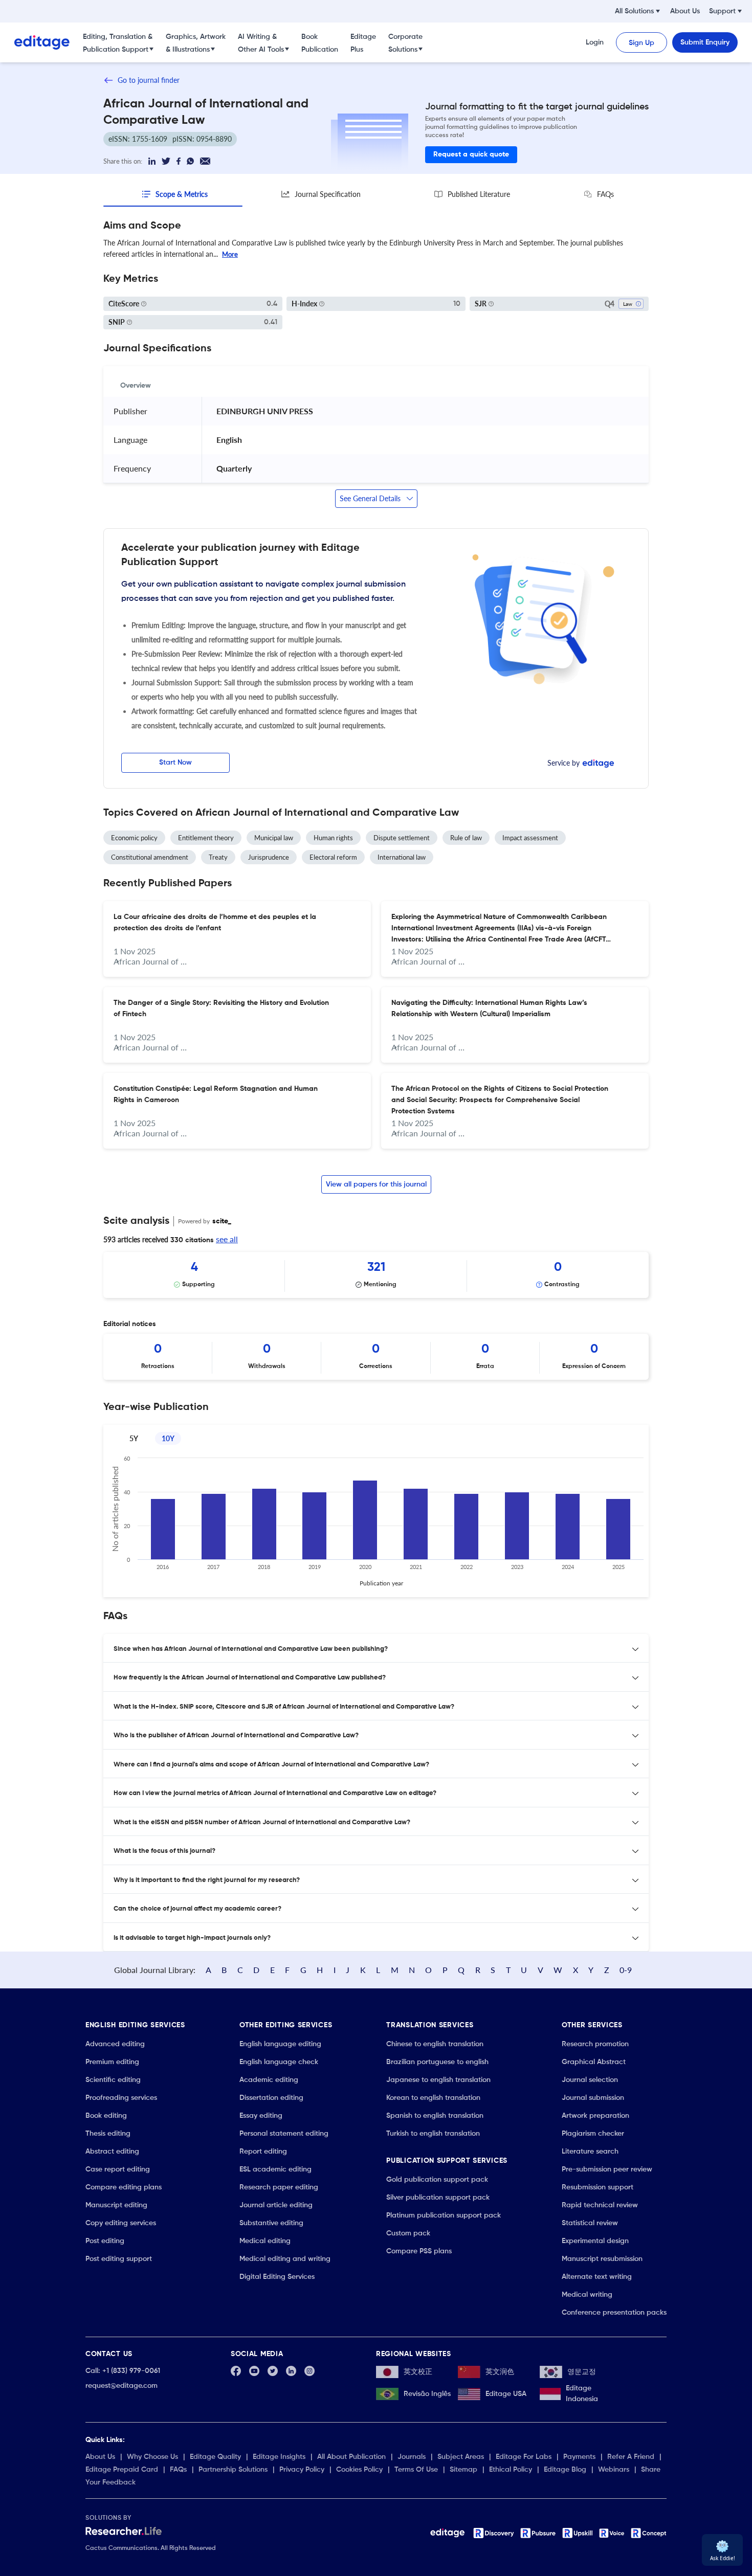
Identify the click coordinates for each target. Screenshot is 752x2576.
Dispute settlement (402, 838)
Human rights (333, 838)
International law (402, 857)
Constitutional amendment (150, 857)
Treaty (218, 857)
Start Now (175, 763)
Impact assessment (530, 838)
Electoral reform (333, 857)
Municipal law (274, 838)
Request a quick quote (471, 154)
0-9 (626, 1970)
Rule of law (466, 838)
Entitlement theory (206, 838)
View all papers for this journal (376, 1184)
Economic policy (134, 838)
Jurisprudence (269, 857)
